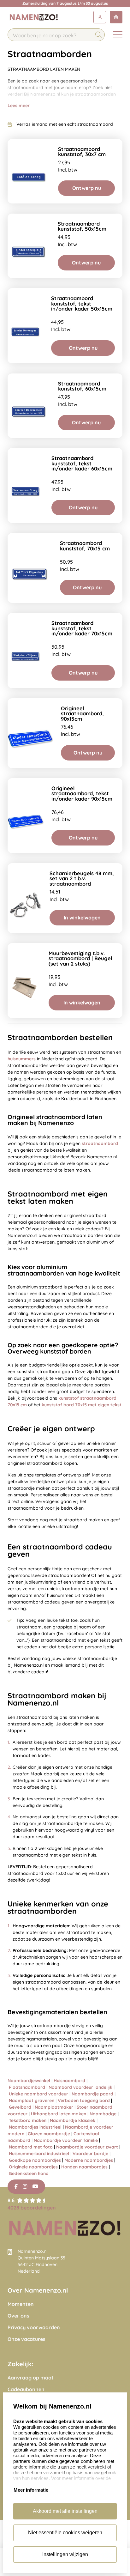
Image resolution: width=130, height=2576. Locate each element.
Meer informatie (31, 2490)
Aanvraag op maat (31, 2378)
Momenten (21, 2304)
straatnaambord (100, 1143)
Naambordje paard (92, 2094)
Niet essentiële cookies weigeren (65, 2533)
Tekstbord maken (28, 2120)
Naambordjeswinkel (29, 2081)
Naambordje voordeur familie (66, 2140)
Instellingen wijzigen (65, 2554)
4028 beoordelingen (32, 2208)
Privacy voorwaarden (34, 2327)
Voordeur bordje (90, 2154)
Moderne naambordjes (89, 2160)
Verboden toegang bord (84, 2100)
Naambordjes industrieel (35, 2127)
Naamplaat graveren (32, 2100)
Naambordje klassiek (73, 2120)
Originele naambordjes (33, 2167)
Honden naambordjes (84, 2167)
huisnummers (22, 1059)
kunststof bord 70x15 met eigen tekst (82, 1405)
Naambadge (103, 2114)
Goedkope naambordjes (35, 2160)
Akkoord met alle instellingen (65, 2511)
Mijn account (100, 17)
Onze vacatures (27, 2339)
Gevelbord (20, 2107)
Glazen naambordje (49, 2134)
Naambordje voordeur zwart (87, 2147)
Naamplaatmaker (54, 2107)
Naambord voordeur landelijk (80, 2087)
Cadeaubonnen (26, 2389)
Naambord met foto (31, 2147)
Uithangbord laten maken (59, 2114)
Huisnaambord (69, 2081)
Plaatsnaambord (27, 2087)
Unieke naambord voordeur (38, 2094)
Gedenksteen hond (29, 2173)
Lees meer (19, 106)
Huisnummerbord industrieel (39, 2154)
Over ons (18, 2316)
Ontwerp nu (87, 188)
